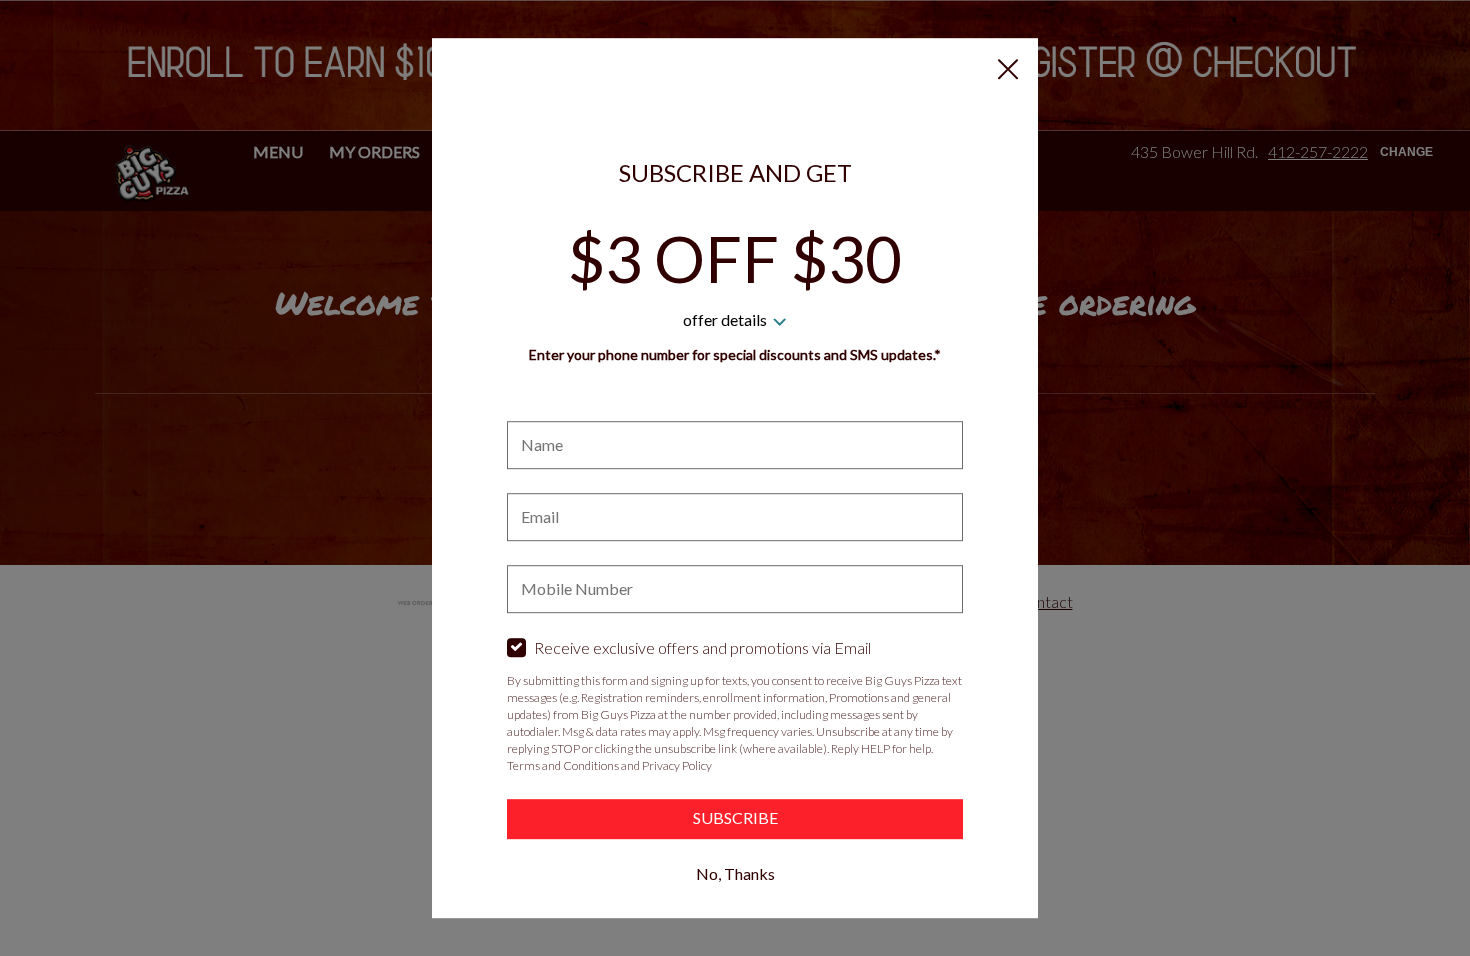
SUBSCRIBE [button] (735, 817)
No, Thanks (735, 873)
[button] (1008, 69)
